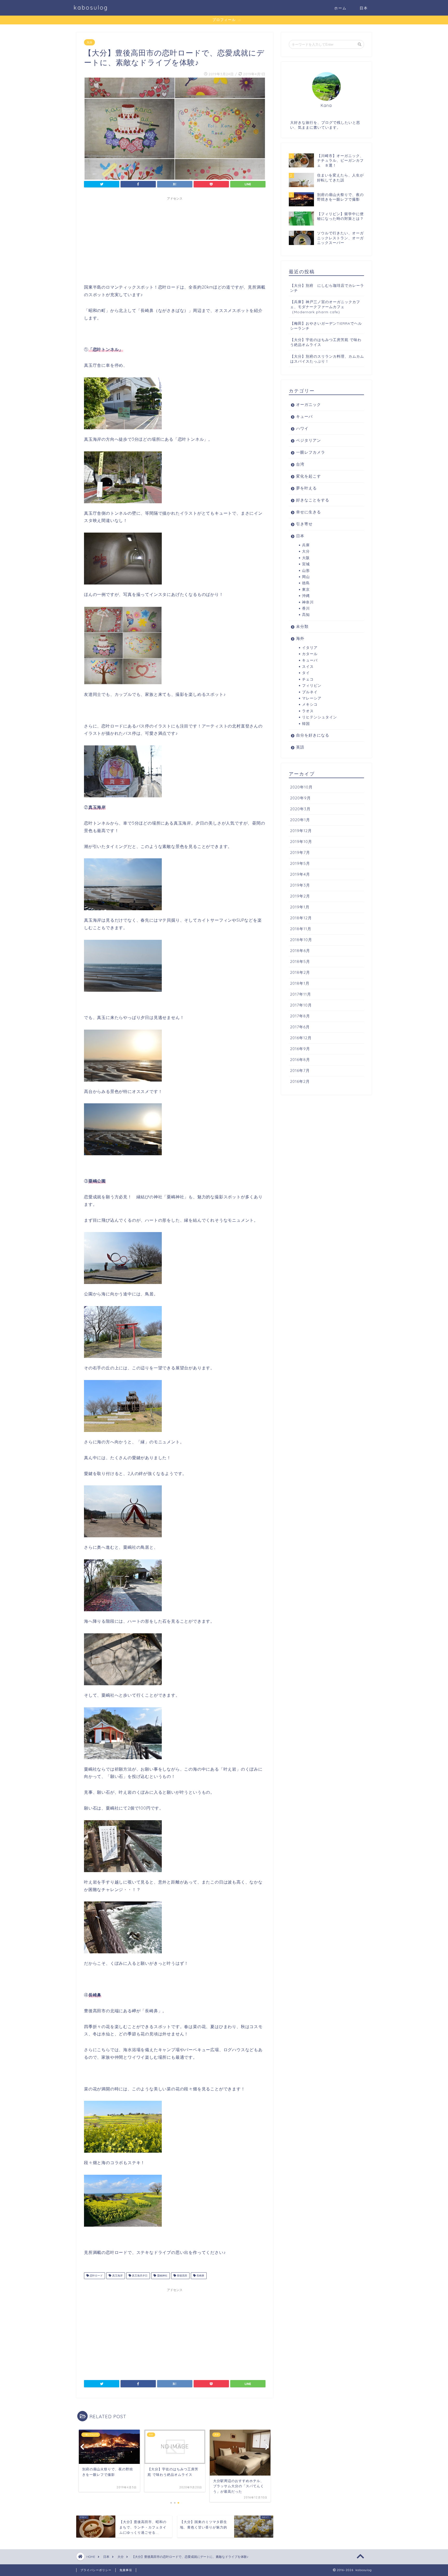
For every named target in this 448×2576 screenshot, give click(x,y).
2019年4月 (300, 874)
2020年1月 (300, 820)
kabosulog (91, 7)
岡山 (306, 577)
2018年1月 (300, 983)
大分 (89, 42)
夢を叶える (306, 488)
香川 (306, 608)
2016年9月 (300, 1049)
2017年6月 (300, 1027)
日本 (364, 8)
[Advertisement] (175, 239)
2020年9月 (300, 798)
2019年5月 (300, 863)
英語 (300, 747)
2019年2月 (300, 896)
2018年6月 (300, 951)
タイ (306, 673)
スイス (308, 666)
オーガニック (309, 405)
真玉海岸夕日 (139, 2276)
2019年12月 (301, 831)
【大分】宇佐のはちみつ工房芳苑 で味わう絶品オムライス (326, 342)
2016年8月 (300, 1060)
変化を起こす (309, 476)
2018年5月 (300, 961)
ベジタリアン (309, 440)
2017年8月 (300, 1016)
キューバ (304, 416)
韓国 (306, 723)
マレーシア (312, 698)
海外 (300, 638)
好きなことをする (313, 500)
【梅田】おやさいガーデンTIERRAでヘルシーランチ (326, 326)
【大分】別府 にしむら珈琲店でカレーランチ (327, 288)
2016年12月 (301, 1038)
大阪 (306, 558)
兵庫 (306, 545)
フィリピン (312, 685)
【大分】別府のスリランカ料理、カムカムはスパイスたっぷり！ (327, 359)
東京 (306, 589)
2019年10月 (301, 842)
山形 (306, 570)
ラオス (308, 711)
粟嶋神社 (162, 2276)
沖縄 (306, 596)
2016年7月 (300, 1070)
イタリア (310, 647)
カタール (310, 654)
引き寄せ (304, 524)
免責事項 (126, 2570)
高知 (306, 614)
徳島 (306, 583)
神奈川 (308, 602)
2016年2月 (300, 1081)
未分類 (302, 626)
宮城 (306, 564)
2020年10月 (301, 787)
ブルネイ (310, 692)
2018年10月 (301, 940)
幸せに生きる (309, 512)
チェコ (308, 679)
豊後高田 (182, 2276)
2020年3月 (300, 809)
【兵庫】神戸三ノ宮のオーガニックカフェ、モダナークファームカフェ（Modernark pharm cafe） (325, 307)
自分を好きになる (313, 735)
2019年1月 (300, 907)
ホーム (340, 8)
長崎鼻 (200, 2276)
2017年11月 (301, 994)
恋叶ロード (96, 2276)
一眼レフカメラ (311, 452)
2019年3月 (300, 885)
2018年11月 (301, 929)
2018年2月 (300, 972)
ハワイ (302, 428)
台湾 (300, 464)
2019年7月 (300, 852)
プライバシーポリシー (96, 2570)
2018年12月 (301, 918)
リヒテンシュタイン (320, 717)
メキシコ (310, 704)
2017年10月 (301, 1005)
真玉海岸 (117, 2276)
